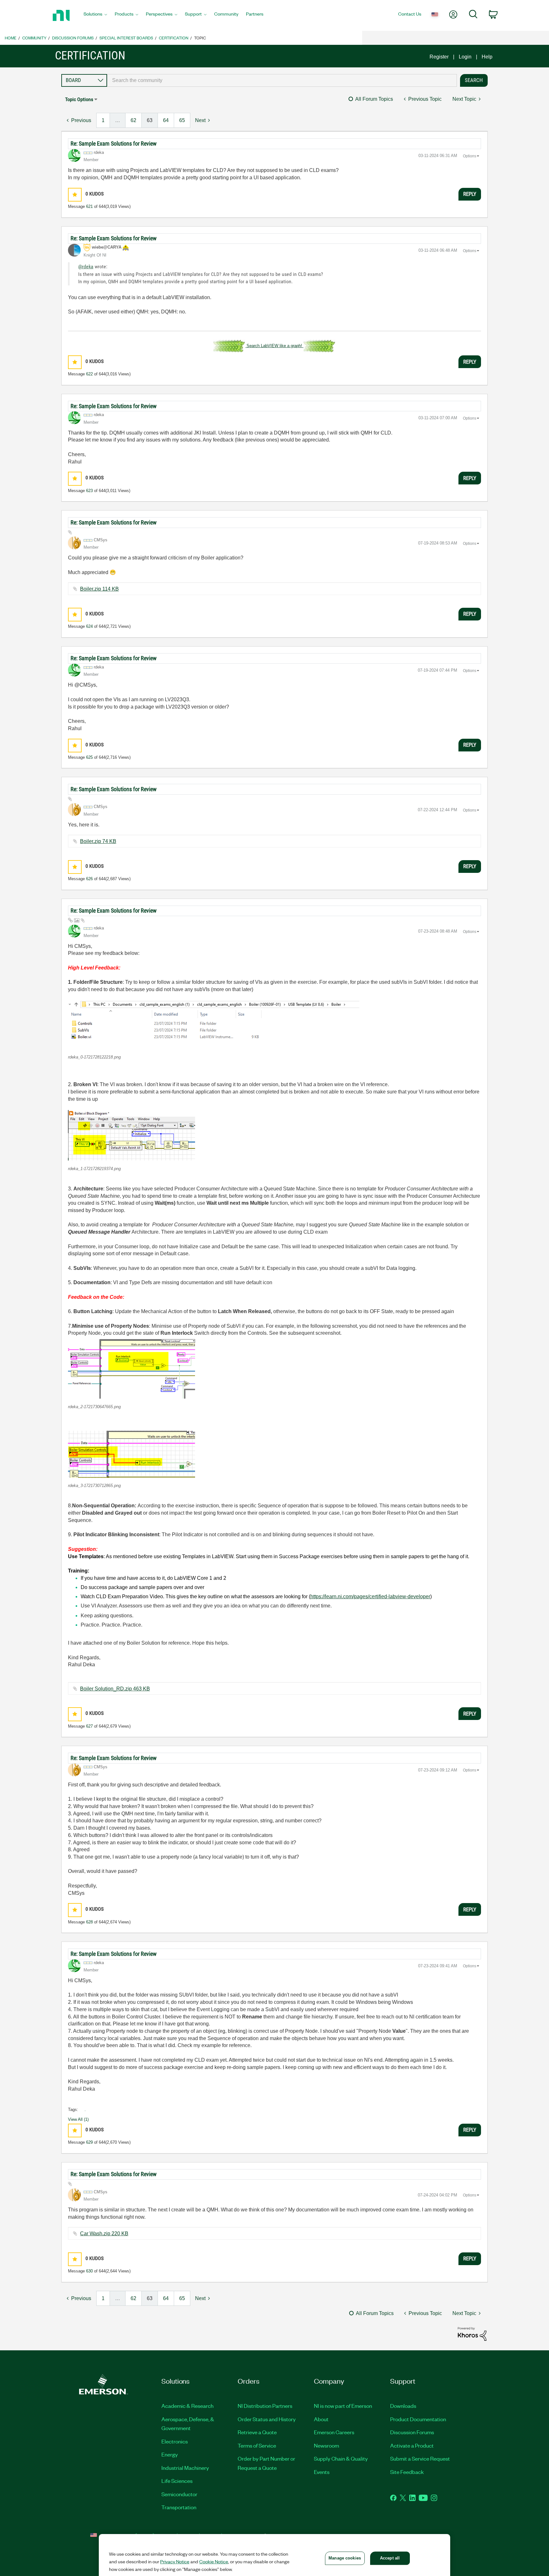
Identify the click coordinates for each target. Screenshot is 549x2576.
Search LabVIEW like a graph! (274, 346)
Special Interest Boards (126, 38)
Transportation (179, 2507)
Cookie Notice (214, 2561)
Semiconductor (179, 2494)
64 (166, 120)
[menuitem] (95, 16)
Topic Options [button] (79, 99)
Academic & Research (187, 2406)
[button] (75, 195)
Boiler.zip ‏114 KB (99, 589)
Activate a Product (412, 2445)
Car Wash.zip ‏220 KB (104, 2233)
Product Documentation (418, 2419)
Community (34, 38)
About (321, 2419)
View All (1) (78, 2119)
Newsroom (326, 2445)
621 (89, 206)
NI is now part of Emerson (343, 2406)
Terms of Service (257, 2445)
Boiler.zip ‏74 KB (98, 841)
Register (439, 57)
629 (89, 2142)
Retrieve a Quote (257, 2432)
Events (322, 2472)
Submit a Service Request (420, 2458)
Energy (170, 2454)
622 (89, 374)
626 (89, 879)
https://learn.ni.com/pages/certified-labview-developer (370, 1596)
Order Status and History (267, 2419)
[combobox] (282, 80)
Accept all (390, 2558)
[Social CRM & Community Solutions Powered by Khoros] (472, 2334)
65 (182, 120)
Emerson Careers (334, 2432)
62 (133, 120)
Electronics (175, 2441)
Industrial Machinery (185, 2468)
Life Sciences (177, 2481)
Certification (174, 38)
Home (11, 38)
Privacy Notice (175, 2561)
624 (89, 626)
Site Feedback (407, 2472)
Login (465, 57)
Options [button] (470, 156)
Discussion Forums (73, 38)
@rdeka (86, 267)
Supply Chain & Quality (341, 2458)
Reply (470, 194)
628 (89, 1922)
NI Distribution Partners (265, 2406)
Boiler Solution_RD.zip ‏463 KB (115, 1689)
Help (487, 57)
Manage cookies (345, 2558)
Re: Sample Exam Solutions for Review (114, 144)
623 (89, 491)
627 (89, 1726)
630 (89, 2271)
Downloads (403, 2406)
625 (89, 757)
